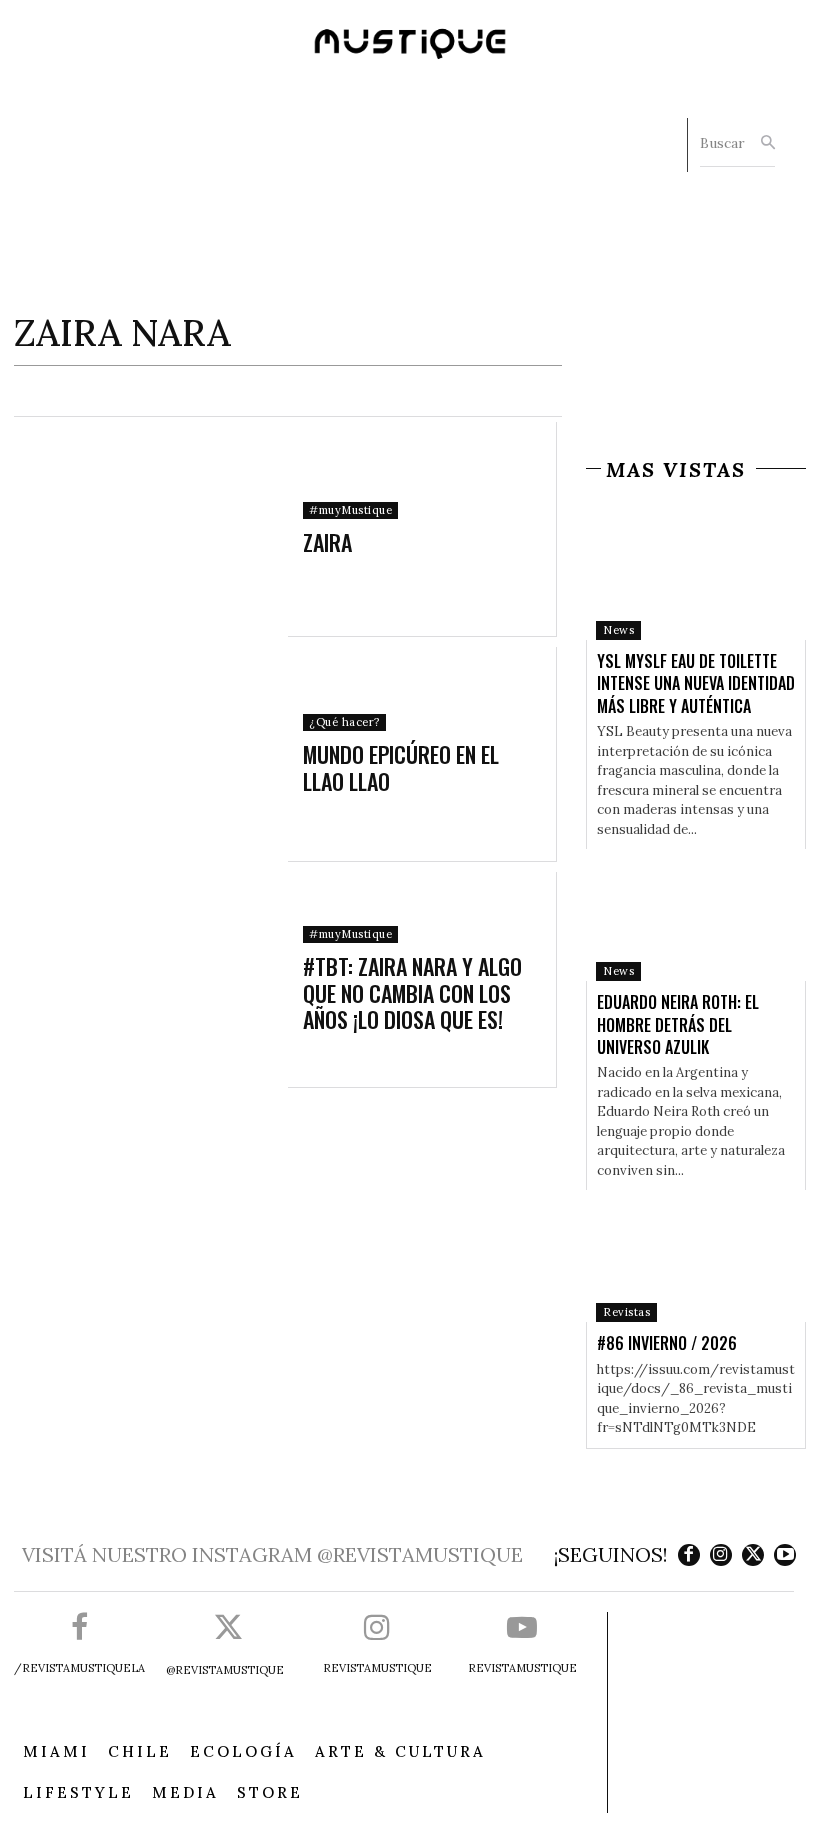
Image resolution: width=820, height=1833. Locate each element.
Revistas (626, 1312)
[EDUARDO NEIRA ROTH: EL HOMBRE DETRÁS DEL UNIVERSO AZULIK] (696, 915)
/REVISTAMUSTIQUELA (79, 1668)
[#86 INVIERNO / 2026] (696, 1256)
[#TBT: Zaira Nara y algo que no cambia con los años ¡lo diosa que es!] (153, 979)
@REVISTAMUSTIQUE (225, 1670)
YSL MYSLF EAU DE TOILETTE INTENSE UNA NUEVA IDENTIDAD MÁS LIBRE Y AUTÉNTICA (696, 683)
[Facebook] (689, 1555)
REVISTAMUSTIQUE (377, 1668)
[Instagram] (721, 1555)
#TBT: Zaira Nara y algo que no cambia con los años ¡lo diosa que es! (412, 992)
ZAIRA (327, 542)
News (618, 630)
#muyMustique (350, 510)
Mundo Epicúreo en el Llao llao (401, 767)
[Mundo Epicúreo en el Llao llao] (153, 754)
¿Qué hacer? (344, 722)
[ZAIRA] (153, 529)
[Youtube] (785, 1555)
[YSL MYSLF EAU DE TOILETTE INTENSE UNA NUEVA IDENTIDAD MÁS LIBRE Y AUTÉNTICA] (696, 574)
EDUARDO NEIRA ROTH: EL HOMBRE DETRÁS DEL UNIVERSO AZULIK (678, 1024)
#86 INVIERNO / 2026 (667, 1343)
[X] (753, 1555)
